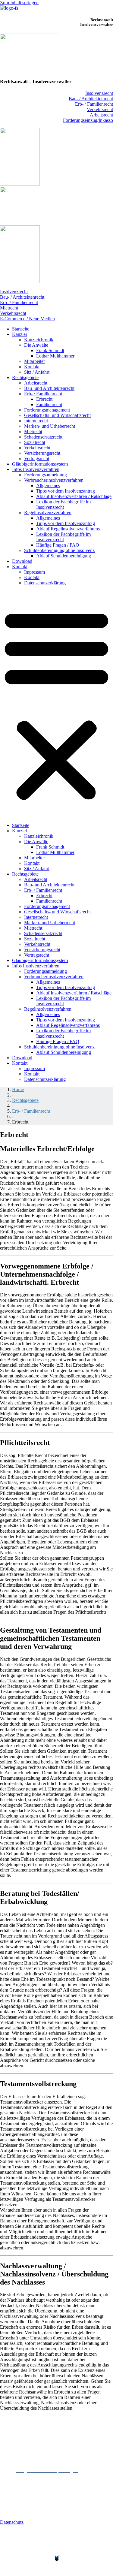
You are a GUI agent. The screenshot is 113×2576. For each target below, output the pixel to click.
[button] (56, 704)
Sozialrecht (35, 442)
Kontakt (32, 367)
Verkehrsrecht (100, 109)
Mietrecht (9, 308)
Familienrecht (49, 404)
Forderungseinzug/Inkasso (88, 120)
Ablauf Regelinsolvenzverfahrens (68, 529)
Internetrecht (36, 421)
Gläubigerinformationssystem (40, 464)
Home (18, 1089)
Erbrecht (44, 399)
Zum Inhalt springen (19, 3)
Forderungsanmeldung (46, 475)
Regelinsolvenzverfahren (48, 513)
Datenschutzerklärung (45, 583)
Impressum (35, 572)
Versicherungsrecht (42, 453)
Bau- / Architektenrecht (91, 99)
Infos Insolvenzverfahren (36, 469)
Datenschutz (12, 2522)
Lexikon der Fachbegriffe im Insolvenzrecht (63, 504)
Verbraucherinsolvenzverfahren (54, 480)
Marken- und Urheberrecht (50, 426)
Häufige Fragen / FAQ (58, 545)
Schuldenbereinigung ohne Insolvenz (59, 550)
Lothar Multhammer (55, 356)
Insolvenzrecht (99, 93)
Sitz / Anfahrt (37, 372)
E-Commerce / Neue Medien (27, 319)
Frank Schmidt (50, 350)
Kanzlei (19, 334)
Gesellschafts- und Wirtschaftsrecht (57, 415)
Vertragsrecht (37, 458)
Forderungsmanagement (47, 410)
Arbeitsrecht (101, 115)
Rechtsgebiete (25, 377)
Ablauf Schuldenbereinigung (64, 556)
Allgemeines (48, 486)
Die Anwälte (36, 345)
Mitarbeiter (35, 361)
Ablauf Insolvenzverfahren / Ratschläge (74, 496)
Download (22, 561)
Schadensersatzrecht (43, 437)
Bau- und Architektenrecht (49, 388)
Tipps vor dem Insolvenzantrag (66, 491)
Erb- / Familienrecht (94, 104)
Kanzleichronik (39, 340)
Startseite (21, 329)
